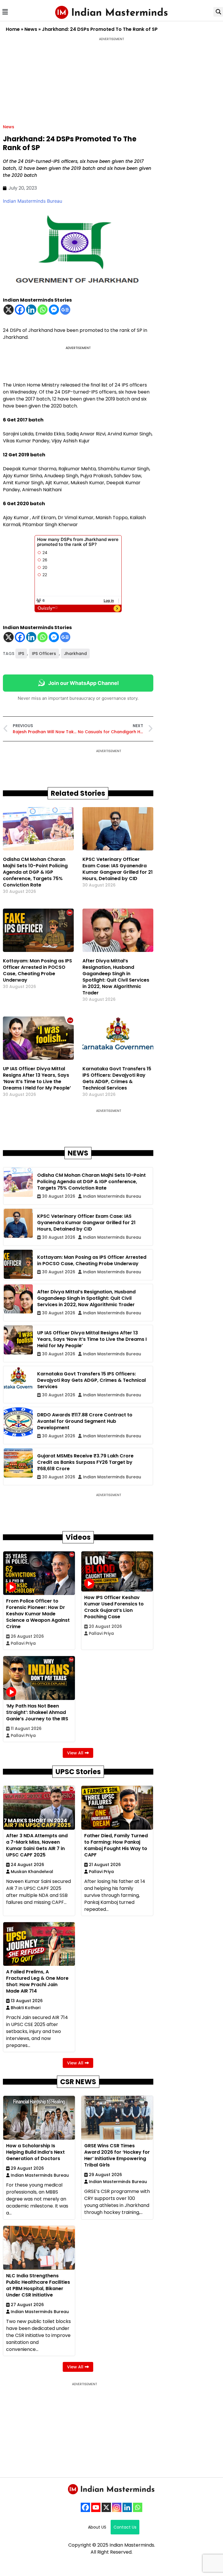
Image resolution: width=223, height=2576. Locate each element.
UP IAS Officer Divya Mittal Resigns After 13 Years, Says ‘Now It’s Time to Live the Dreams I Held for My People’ (37, 1078)
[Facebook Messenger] (54, 310)
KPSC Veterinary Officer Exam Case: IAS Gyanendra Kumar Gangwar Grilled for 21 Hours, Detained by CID (118, 869)
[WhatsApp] (138, 2507)
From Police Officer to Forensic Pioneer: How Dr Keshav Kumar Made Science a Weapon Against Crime (38, 1614)
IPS (21, 654)
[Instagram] (117, 2507)
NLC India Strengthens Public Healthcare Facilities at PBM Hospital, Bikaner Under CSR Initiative (38, 2285)
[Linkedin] (31, 310)
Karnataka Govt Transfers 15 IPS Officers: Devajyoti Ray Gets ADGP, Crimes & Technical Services (117, 1078)
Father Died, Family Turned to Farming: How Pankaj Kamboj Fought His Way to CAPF (116, 1845)
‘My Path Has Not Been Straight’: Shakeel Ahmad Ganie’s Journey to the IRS (37, 1712)
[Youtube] (96, 2507)
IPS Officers (44, 654)
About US (97, 2527)
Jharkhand (75, 654)
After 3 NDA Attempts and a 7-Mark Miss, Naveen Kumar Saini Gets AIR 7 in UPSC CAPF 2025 (37, 1845)
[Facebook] (20, 310)
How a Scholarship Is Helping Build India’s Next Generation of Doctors (35, 2152)
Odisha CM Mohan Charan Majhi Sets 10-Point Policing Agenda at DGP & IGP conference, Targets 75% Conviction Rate (35, 872)
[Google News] (65, 310)
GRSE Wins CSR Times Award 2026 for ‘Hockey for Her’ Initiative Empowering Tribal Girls (117, 2155)
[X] (9, 310)
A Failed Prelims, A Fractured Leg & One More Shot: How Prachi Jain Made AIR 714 (37, 1981)
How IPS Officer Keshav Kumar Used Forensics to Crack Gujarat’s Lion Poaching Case (114, 1607)
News (31, 29)
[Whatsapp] (43, 310)
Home (13, 29)
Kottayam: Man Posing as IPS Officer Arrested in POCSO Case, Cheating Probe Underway (37, 970)
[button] (5, 12)
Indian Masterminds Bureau (33, 201)
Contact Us (125, 2527)
